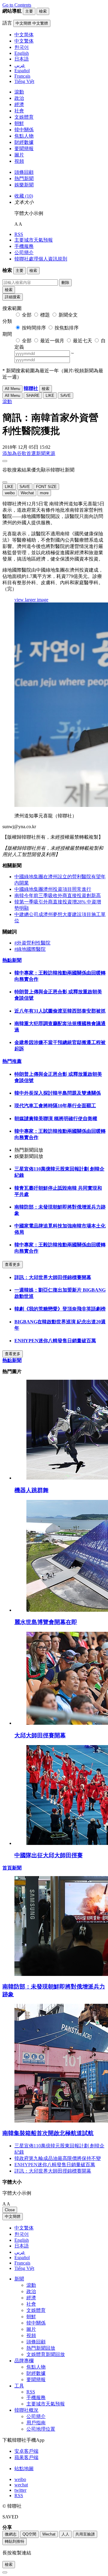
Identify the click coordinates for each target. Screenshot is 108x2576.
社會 (19, 111)
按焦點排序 (67, 328)
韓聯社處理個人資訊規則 (41, 259)
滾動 (19, 92)
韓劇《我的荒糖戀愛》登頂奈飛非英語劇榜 (60, 1309)
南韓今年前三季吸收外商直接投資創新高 (58, 895)
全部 (27, 315)
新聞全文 (68, 315)
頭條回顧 (24, 172)
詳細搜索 (13, 297)
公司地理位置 (41, 2429)
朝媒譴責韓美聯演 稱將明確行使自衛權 (56, 1118)
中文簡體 (13, 2216)
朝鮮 (19, 123)
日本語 (22, 2246)
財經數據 (24, 142)
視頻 (19, 161)
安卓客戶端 (26, 2451)
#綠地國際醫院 (30, 949)
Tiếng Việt (24, 2268)
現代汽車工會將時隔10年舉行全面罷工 (55, 1106)
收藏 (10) (24, 196)
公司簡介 (24, 253)
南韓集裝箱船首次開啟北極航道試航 (48, 2133)
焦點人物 (24, 136)
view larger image (31, 600)
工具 (19, 2386)
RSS (19, 234)
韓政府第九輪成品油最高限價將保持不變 (58, 2158)
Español (22, 2258)
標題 (45, 315)
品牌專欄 (24, 2361)
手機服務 (24, 246)
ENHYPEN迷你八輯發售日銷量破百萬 (55, 1341)
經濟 (19, 104)
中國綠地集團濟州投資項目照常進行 (53, 889)
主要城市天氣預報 (34, 240)
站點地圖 (24, 2469)
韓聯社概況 (26, 2410)
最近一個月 (52, 341)
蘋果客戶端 (26, 2457)
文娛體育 (24, 117)
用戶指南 (36, 2423)
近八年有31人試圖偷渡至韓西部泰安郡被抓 (60, 1011)
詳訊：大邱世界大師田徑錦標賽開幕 (53, 1277)
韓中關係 (24, 130)
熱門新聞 (24, 178)
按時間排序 (34, 328)
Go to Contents (17, 5)
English (22, 2240)
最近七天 (82, 341)
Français (22, 2263)
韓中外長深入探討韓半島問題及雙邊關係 (58, 1093)
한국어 (22, 2234)
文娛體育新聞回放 (46, 2354)
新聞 (19, 2279)
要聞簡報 (24, 149)
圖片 (19, 155)
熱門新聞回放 (41, 2348)
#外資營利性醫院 (32, 943)
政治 (19, 98)
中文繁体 (24, 2228)
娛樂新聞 (24, 185)
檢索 (9, 290)
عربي (20, 2252)
